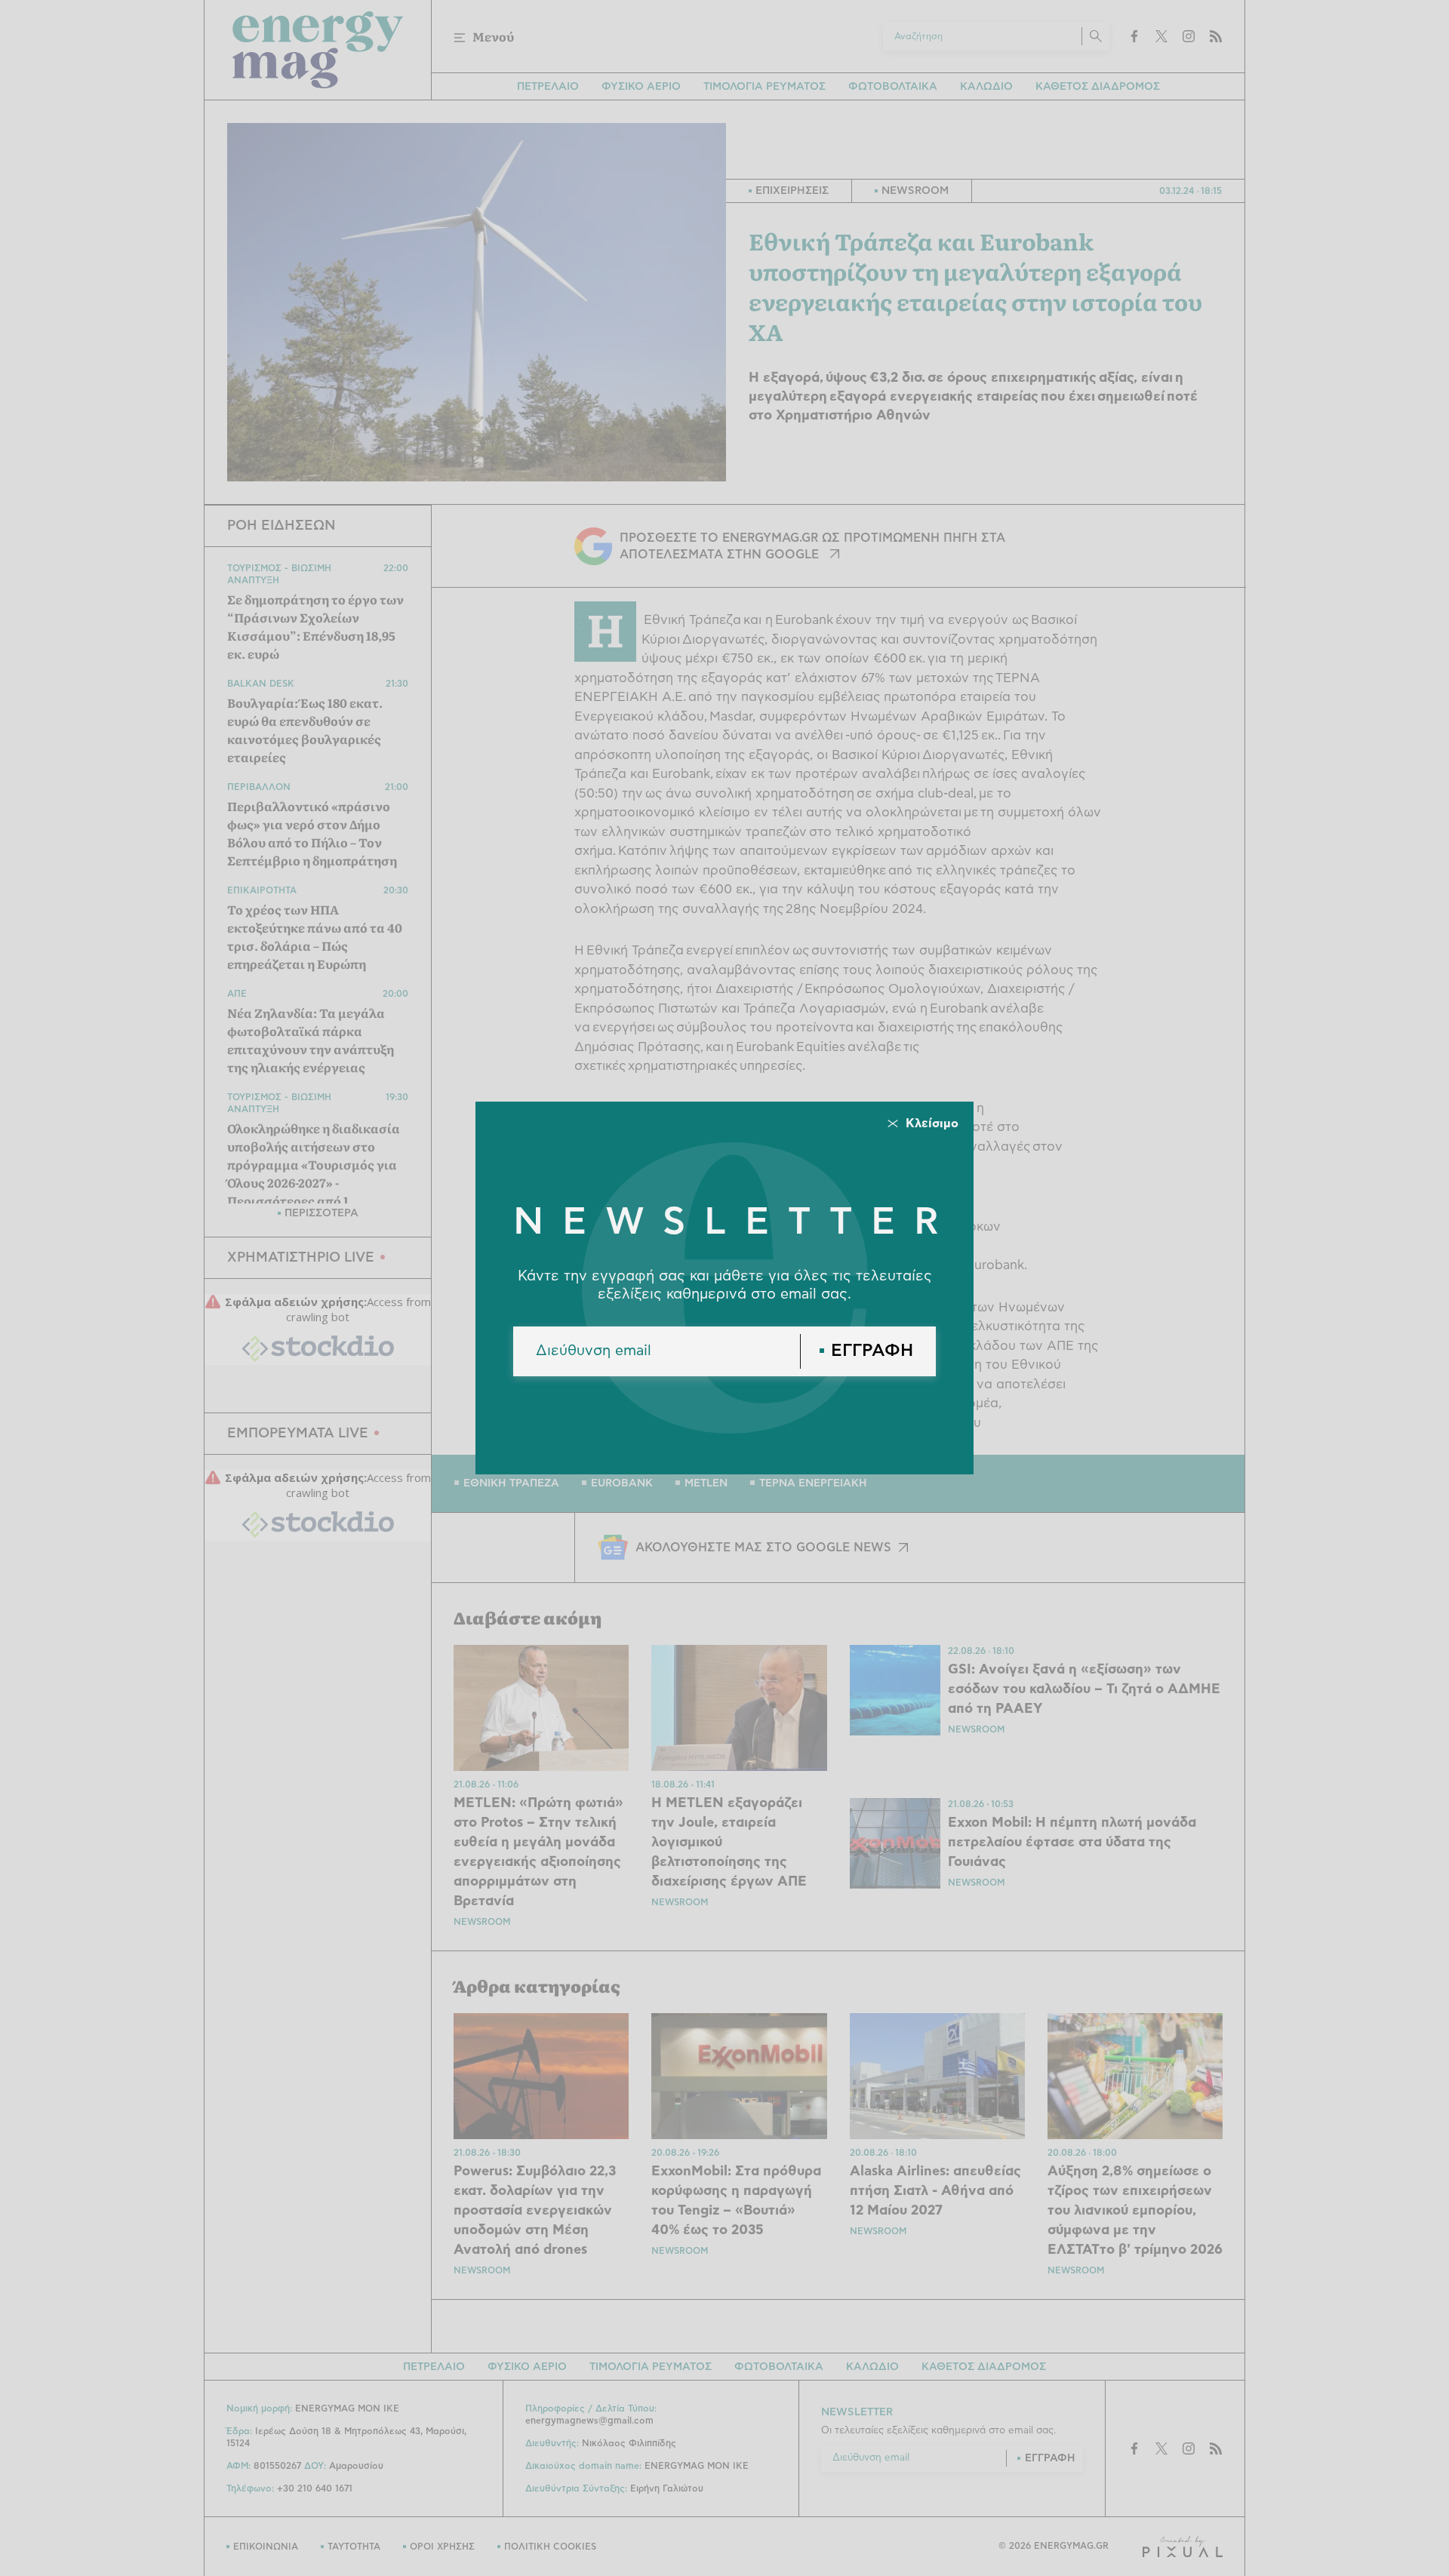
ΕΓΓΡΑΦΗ (872, 1351)
